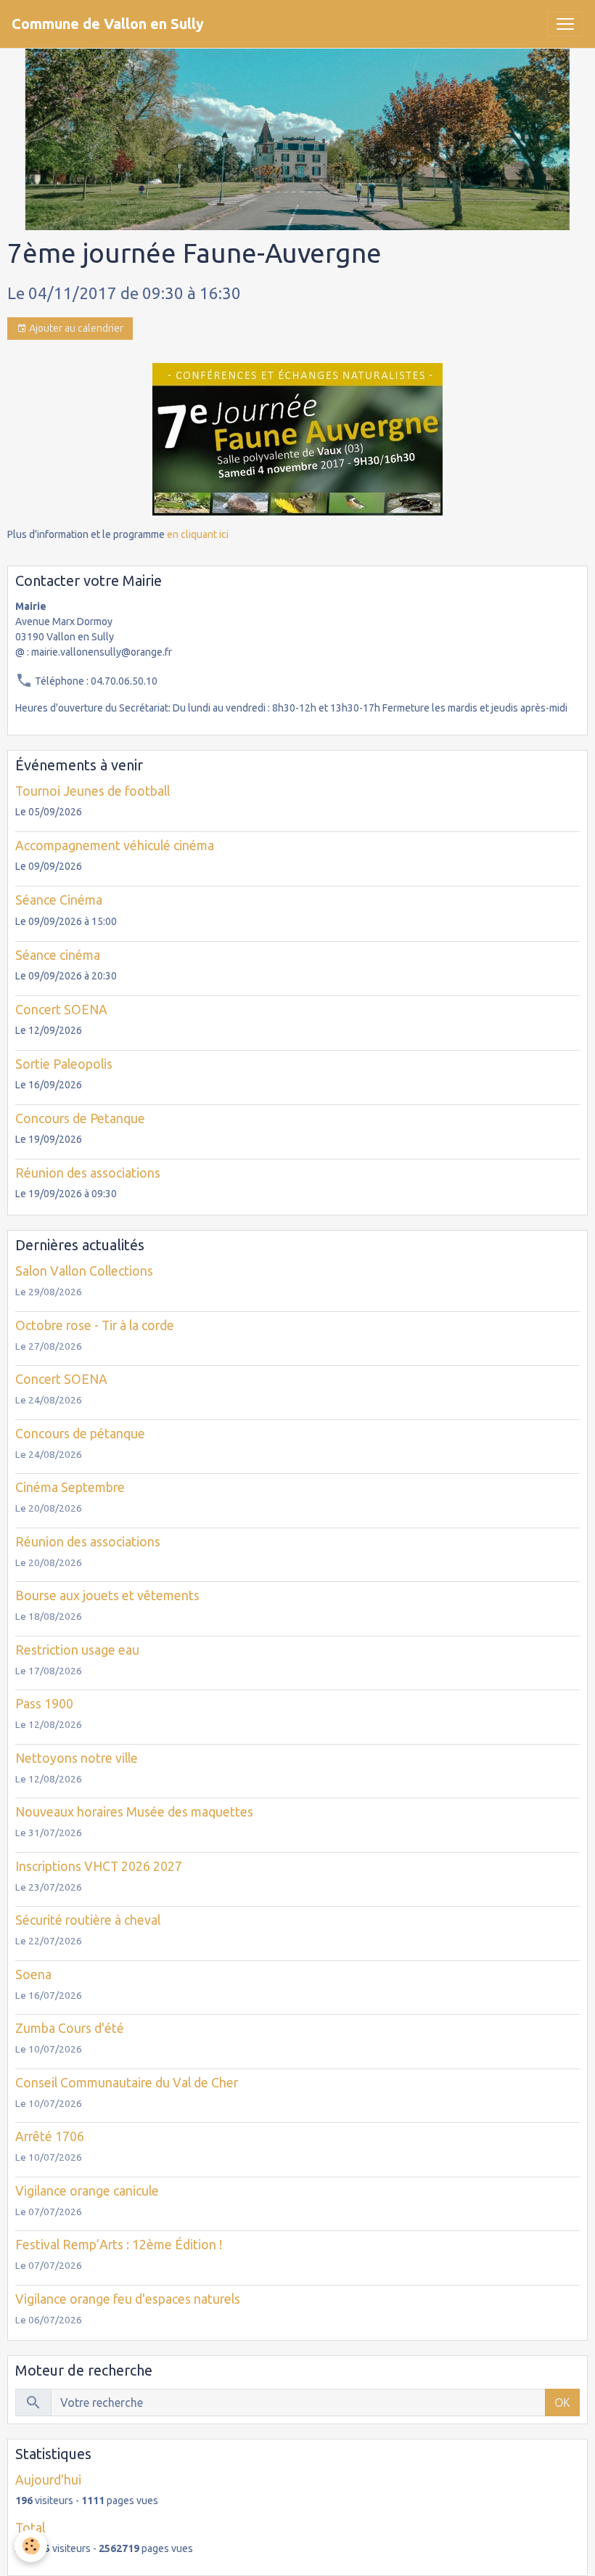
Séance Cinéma (59, 900)
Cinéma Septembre (70, 1487)
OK (562, 2402)
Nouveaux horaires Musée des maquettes (134, 1812)
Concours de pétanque (80, 1434)
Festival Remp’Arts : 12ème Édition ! (119, 2245)
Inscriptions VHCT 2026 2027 (99, 1866)
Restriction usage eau (77, 1650)
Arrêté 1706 (50, 2136)
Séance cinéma (58, 955)
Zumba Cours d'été (70, 2028)
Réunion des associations (88, 1173)
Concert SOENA (61, 1010)
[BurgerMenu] (565, 24)
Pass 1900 (44, 1704)
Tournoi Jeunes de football (93, 791)
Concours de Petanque (80, 1118)
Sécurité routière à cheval (88, 1920)
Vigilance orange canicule (87, 2191)
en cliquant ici (198, 534)
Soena (33, 1974)
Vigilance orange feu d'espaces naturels (128, 2299)
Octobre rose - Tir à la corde (95, 1325)
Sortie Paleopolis (64, 1064)
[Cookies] (31, 2546)
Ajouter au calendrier (75, 328)
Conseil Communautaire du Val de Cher (127, 2083)
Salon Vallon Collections (84, 1271)
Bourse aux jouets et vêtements (107, 1595)
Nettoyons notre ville (77, 1758)
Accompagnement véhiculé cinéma (115, 845)
